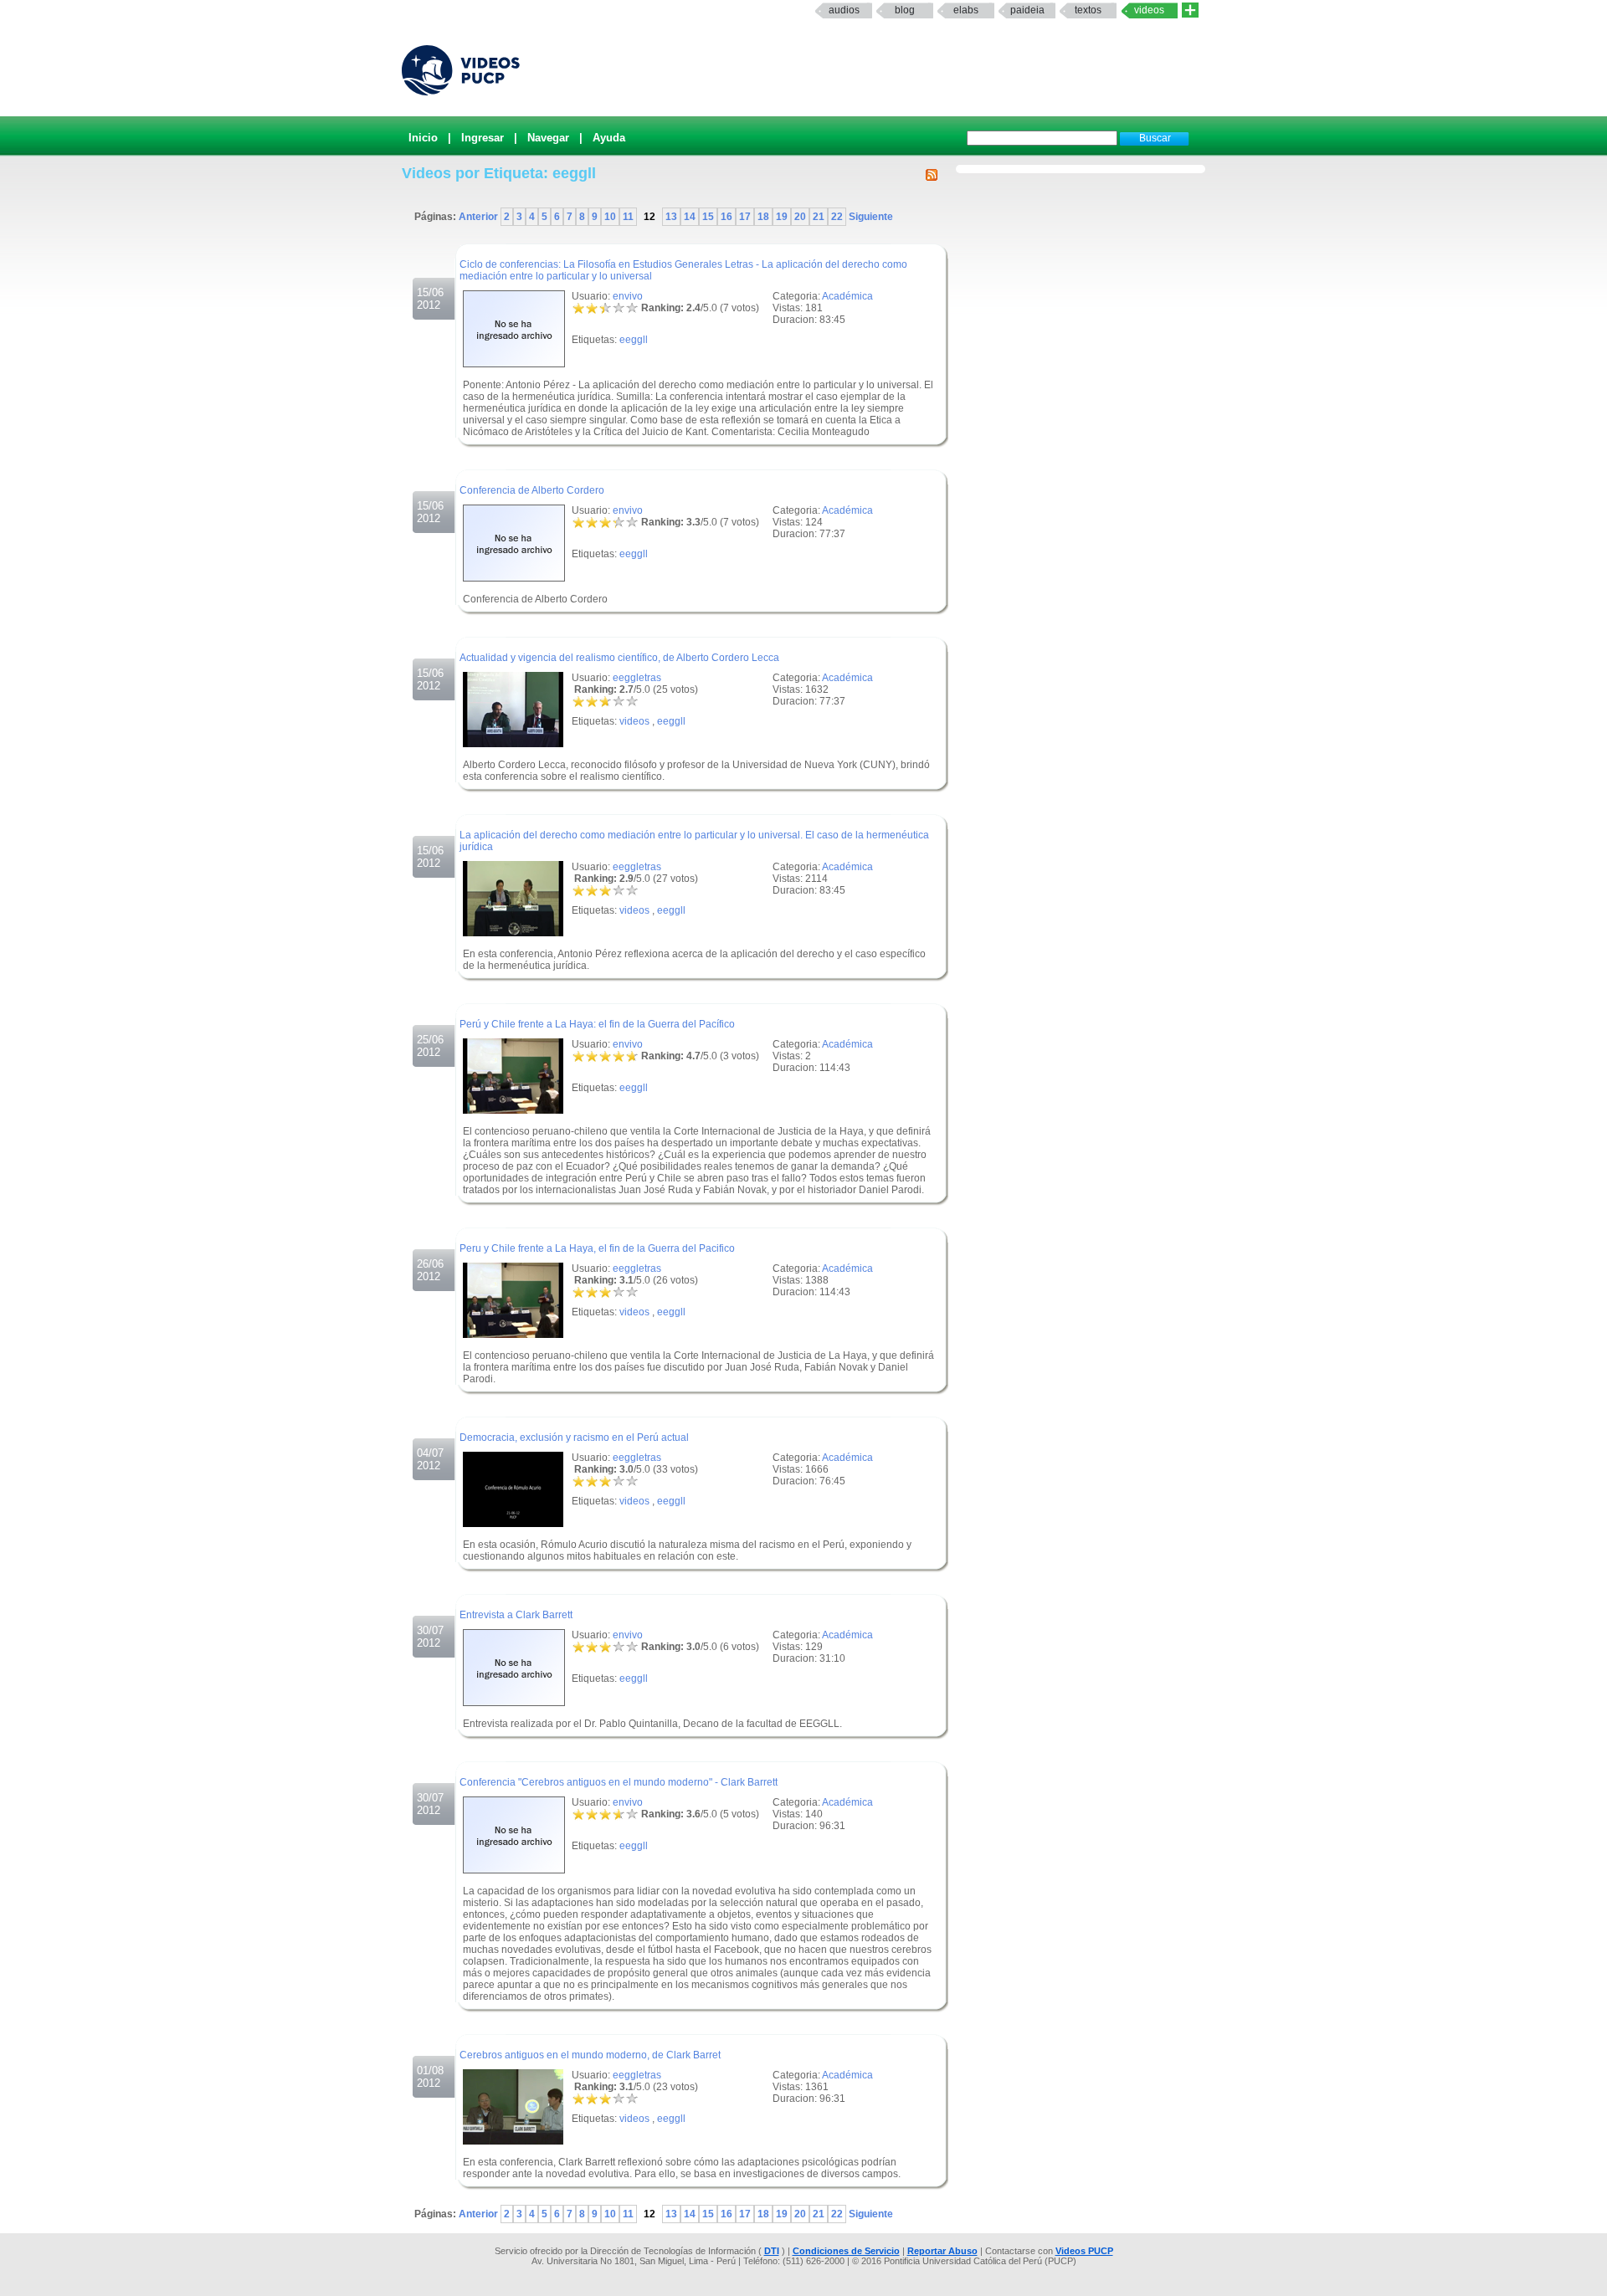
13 (671, 217)
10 (610, 217)
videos (634, 721)
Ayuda (609, 138)
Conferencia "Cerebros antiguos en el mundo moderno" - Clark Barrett (619, 1782)
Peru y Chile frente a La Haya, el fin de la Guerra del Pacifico (597, 1248)
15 (708, 217)
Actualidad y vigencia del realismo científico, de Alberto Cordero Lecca (619, 658)
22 (837, 217)
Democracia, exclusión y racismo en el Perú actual (574, 1438)
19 (782, 217)
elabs (966, 10)
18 (763, 217)
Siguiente (870, 217)
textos (1088, 10)
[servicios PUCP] (1190, 10)
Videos (1149, 10)
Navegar (548, 138)
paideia (1027, 10)
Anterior (480, 217)
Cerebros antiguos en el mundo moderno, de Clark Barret (590, 2055)
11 (628, 217)
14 (690, 217)
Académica (847, 296)
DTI (772, 2251)
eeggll (634, 340)
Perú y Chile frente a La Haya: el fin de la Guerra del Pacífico (597, 1024)
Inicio (423, 138)
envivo (628, 296)
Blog (905, 10)
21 (819, 217)
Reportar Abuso (942, 2251)
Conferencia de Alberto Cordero (532, 490)
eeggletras (637, 678)
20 (800, 217)
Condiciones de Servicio (846, 2251)
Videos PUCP (1084, 2251)
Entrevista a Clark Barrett (516, 1615)
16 (726, 217)
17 (745, 217)
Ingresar (483, 138)
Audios (844, 10)
